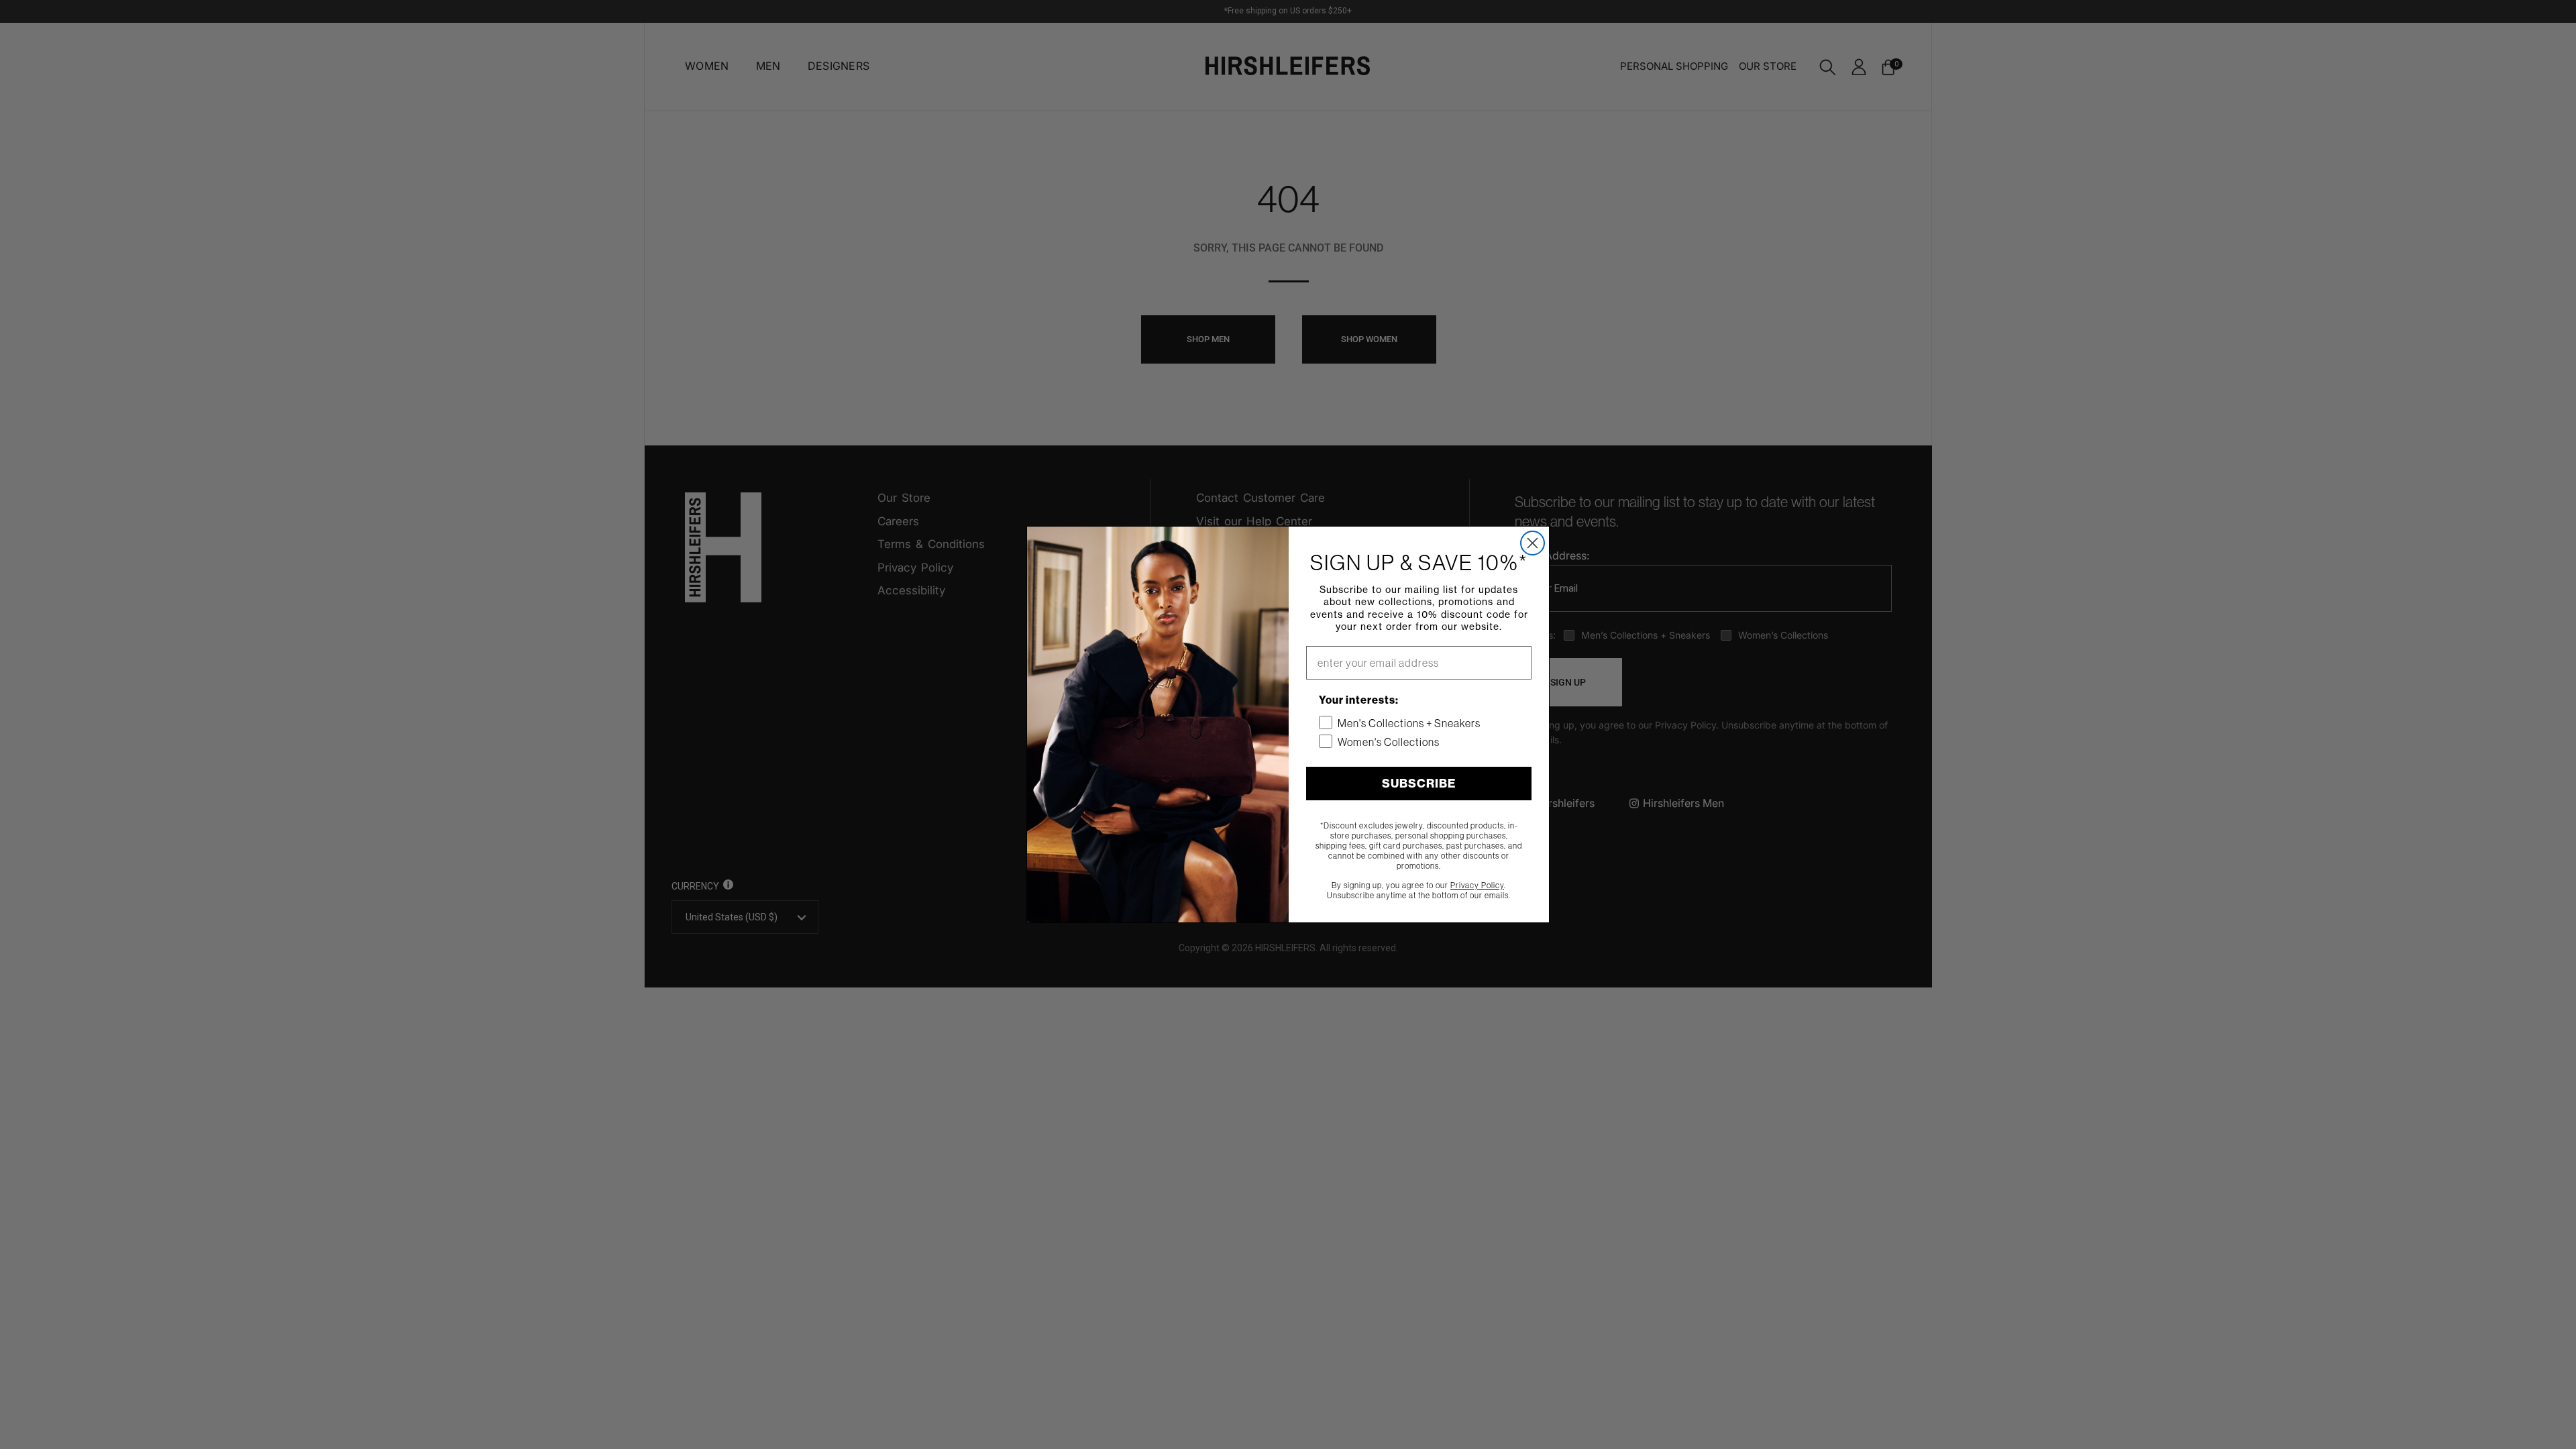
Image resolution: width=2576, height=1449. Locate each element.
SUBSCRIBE (1419, 783)
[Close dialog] (1533, 543)
